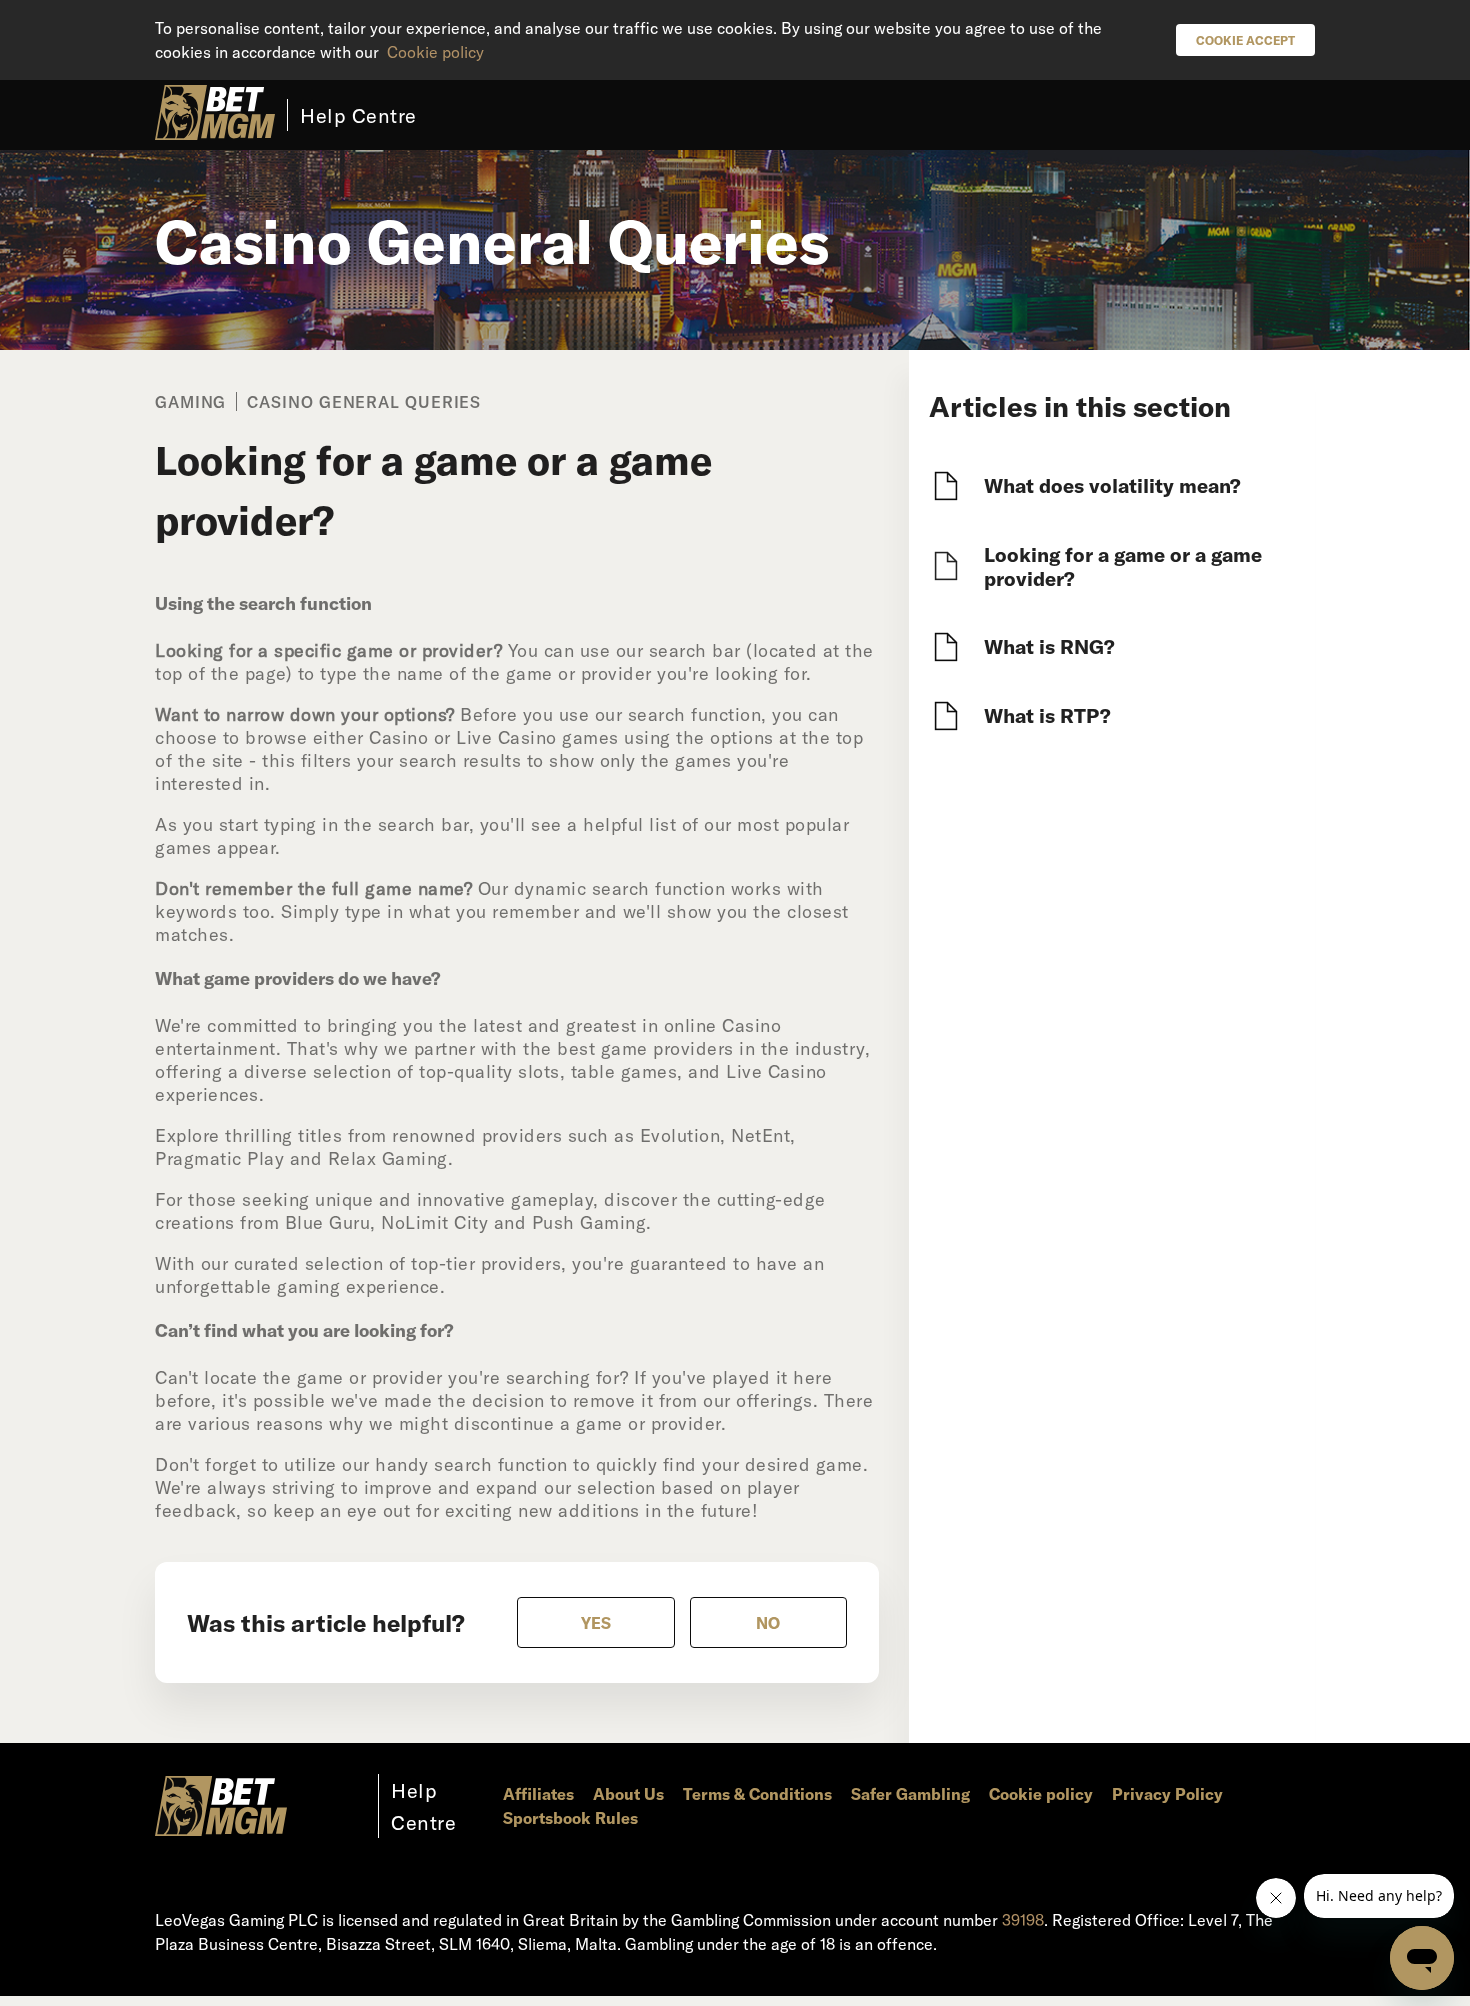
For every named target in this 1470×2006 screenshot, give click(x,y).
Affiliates (538, 1793)
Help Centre (358, 115)
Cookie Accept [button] (1245, 40)
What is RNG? (1049, 646)
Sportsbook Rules (570, 1817)
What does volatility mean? (1112, 485)
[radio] (596, 1622)
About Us (628, 1793)
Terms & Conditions (757, 1793)
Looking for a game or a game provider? (1123, 566)
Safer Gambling (910, 1793)
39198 (1023, 1919)
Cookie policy (435, 51)
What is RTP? (1047, 715)
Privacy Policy (1167, 1793)
